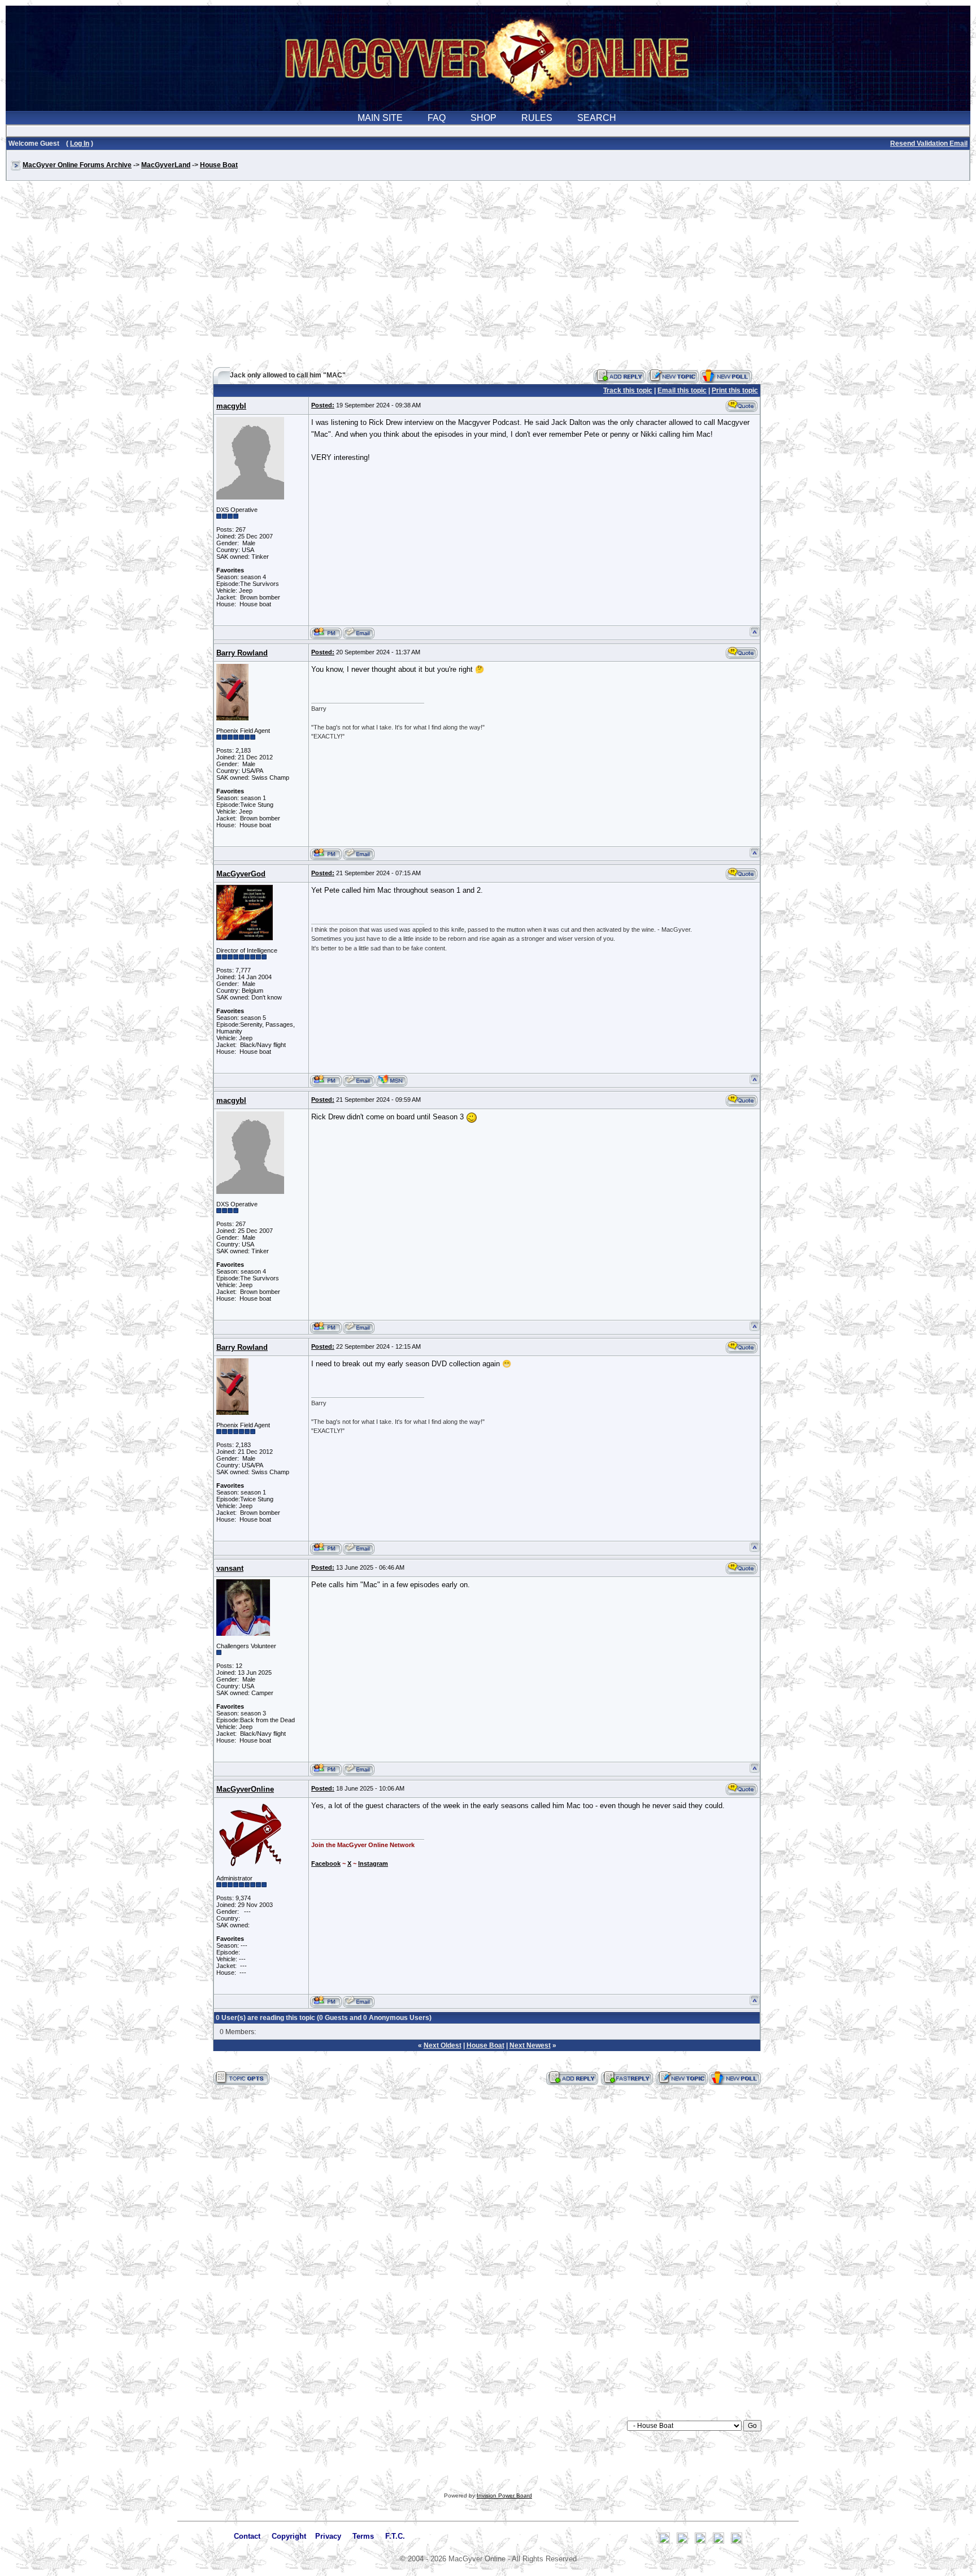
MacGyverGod (241, 874)
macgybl (231, 406)
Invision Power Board (504, 2495)
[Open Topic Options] (241, 2078)
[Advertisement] (488, 279)
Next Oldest (443, 2045)
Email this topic (682, 390)
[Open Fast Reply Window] (627, 2078)
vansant (230, 1568)
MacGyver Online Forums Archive (77, 165)
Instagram (373, 1863)
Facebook (326, 1863)
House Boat (219, 165)
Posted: (323, 405)
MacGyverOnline (245, 1789)
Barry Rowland (242, 653)
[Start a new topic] (673, 376)
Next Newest (530, 2045)
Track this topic (628, 390)
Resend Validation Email (929, 144)
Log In (80, 144)
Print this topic (735, 390)
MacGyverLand (166, 165)
